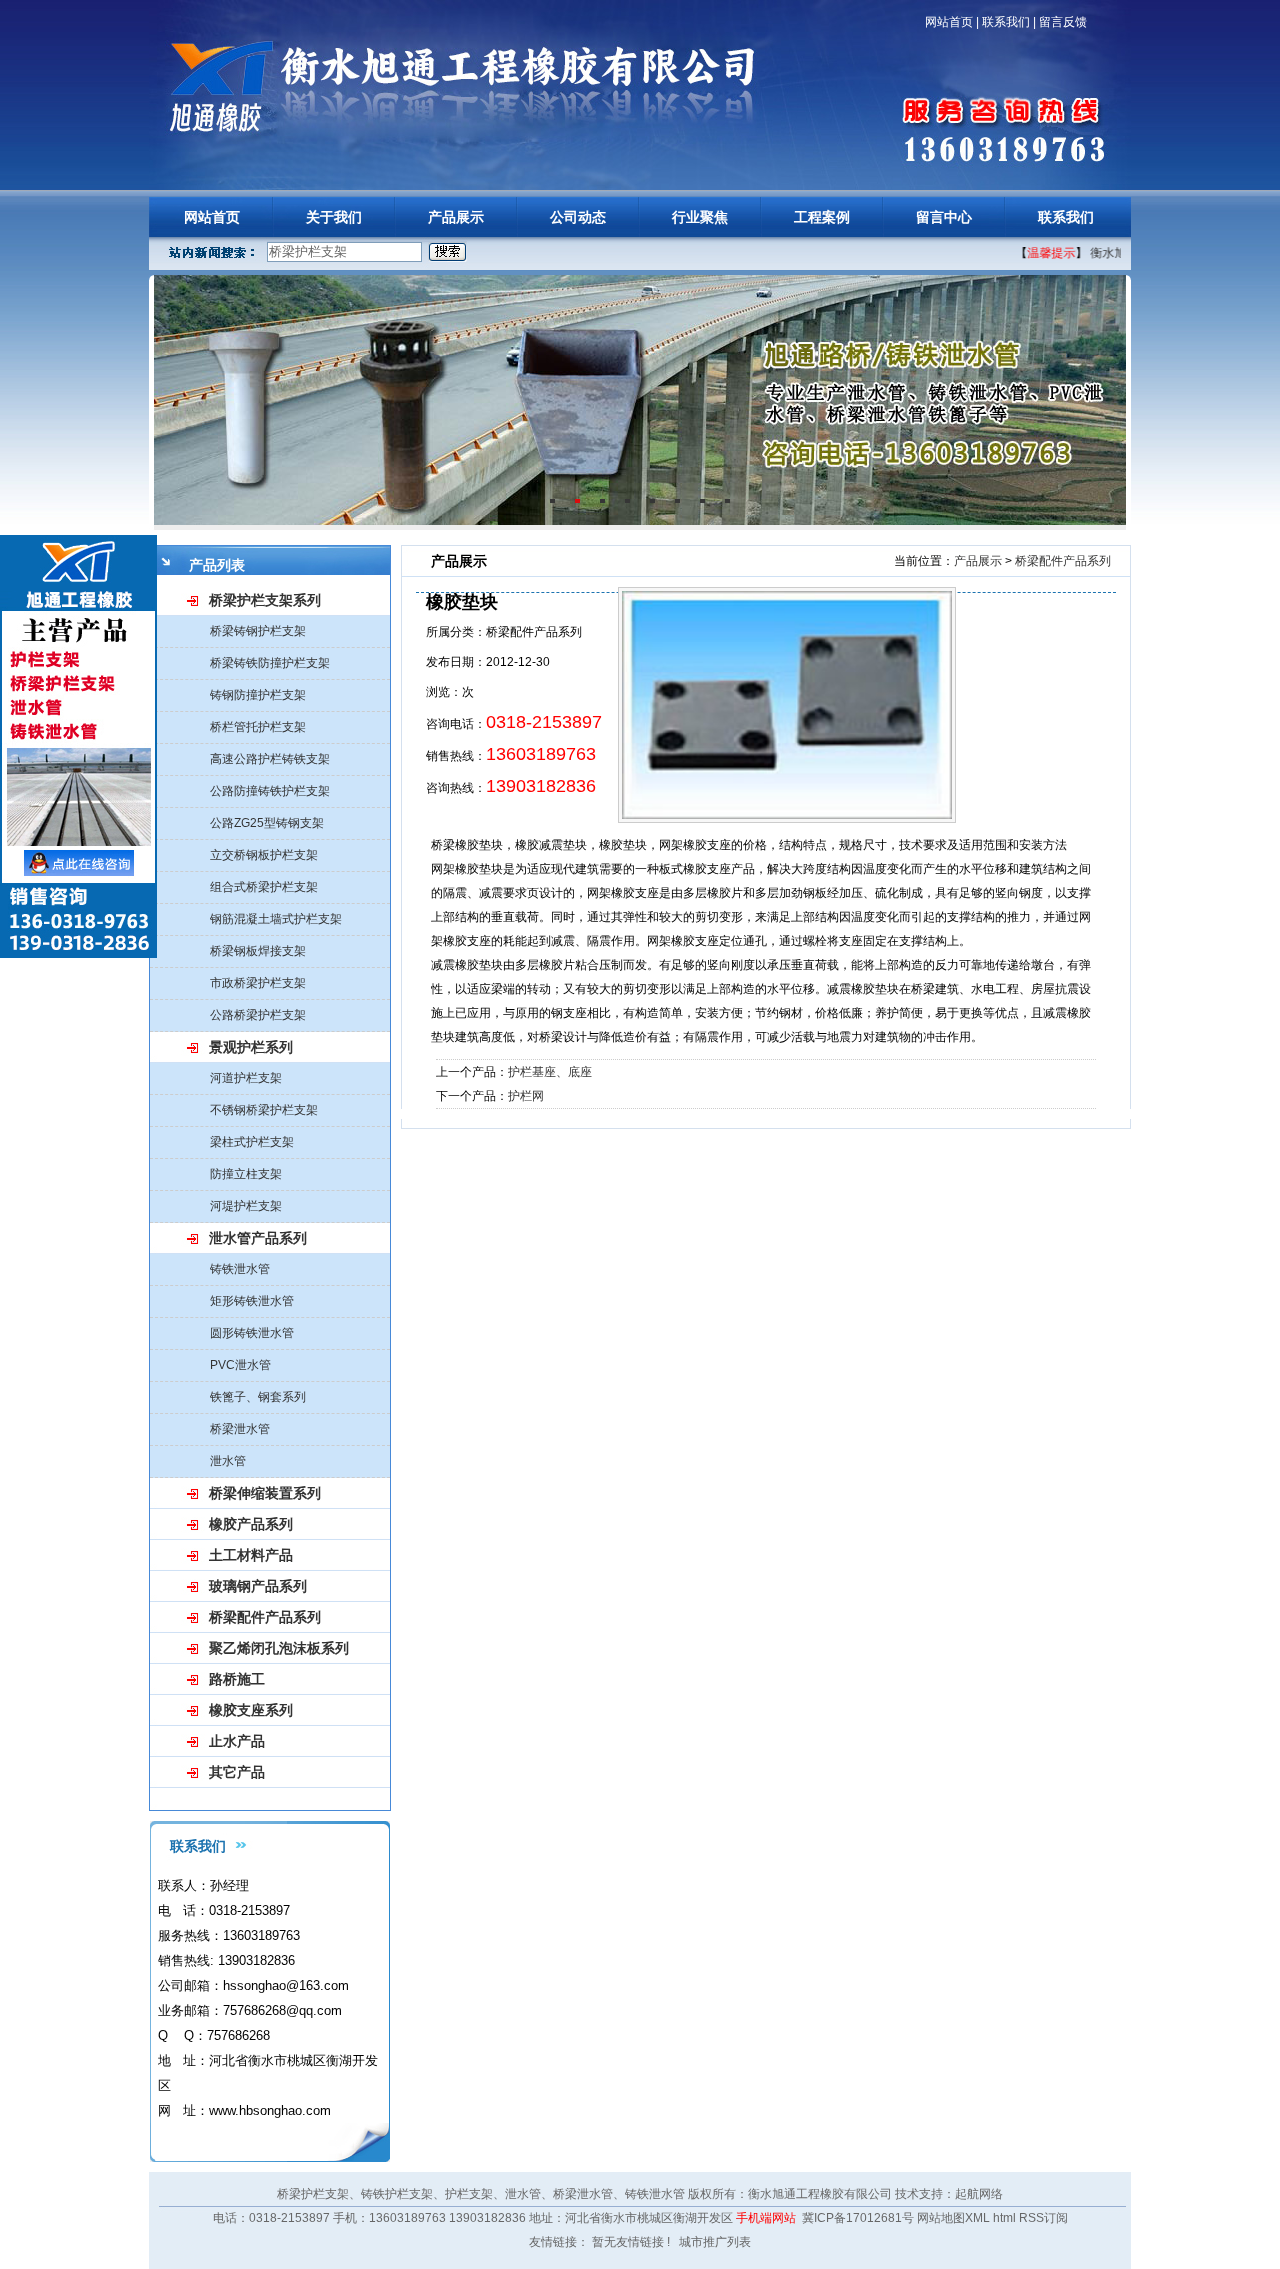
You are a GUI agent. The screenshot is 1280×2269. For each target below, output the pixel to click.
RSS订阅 (1043, 2218)
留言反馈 (1063, 22)
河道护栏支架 (246, 1078)
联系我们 (1006, 22)
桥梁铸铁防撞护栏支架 (270, 663)
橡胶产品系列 (251, 1524)
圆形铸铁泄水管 (252, 1333)
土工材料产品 (251, 1555)
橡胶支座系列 (251, 1710)
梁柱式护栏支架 (252, 1142)
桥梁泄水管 (240, 1429)
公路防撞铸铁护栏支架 (270, 791)
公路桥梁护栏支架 (258, 1015)
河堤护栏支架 (246, 1206)
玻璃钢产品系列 (258, 1586)
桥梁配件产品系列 (265, 1617)
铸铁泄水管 (240, 1269)
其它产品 (237, 1772)
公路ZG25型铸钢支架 (267, 823)
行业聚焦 (700, 217)
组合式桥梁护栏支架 (264, 887)
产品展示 (456, 217)
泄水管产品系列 (258, 1238)
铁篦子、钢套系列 (258, 1397)
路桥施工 (237, 1679)
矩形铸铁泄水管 (252, 1301)
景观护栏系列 (251, 1047)
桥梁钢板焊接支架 (258, 951)
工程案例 (822, 217)
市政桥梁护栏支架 (258, 983)
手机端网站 (766, 2218)
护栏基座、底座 (550, 1072)
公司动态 (578, 217)
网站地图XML (953, 2218)
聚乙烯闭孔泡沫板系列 (279, 1648)
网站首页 (949, 22)
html (1004, 2218)
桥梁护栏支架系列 (265, 600)
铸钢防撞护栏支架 (258, 695)
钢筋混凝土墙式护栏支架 (276, 919)
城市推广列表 (715, 2242)
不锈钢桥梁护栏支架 (264, 1110)
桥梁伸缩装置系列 (265, 1493)
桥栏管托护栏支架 (258, 727)
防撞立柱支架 (246, 1174)
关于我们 (334, 217)
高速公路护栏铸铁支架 (270, 759)
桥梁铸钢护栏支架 (258, 631)
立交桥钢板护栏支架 (264, 855)
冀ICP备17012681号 (858, 2218)
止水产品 (237, 1741)
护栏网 (526, 1096)
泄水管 (228, 1461)
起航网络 (979, 2194)
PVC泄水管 (240, 1365)
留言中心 (944, 217)
